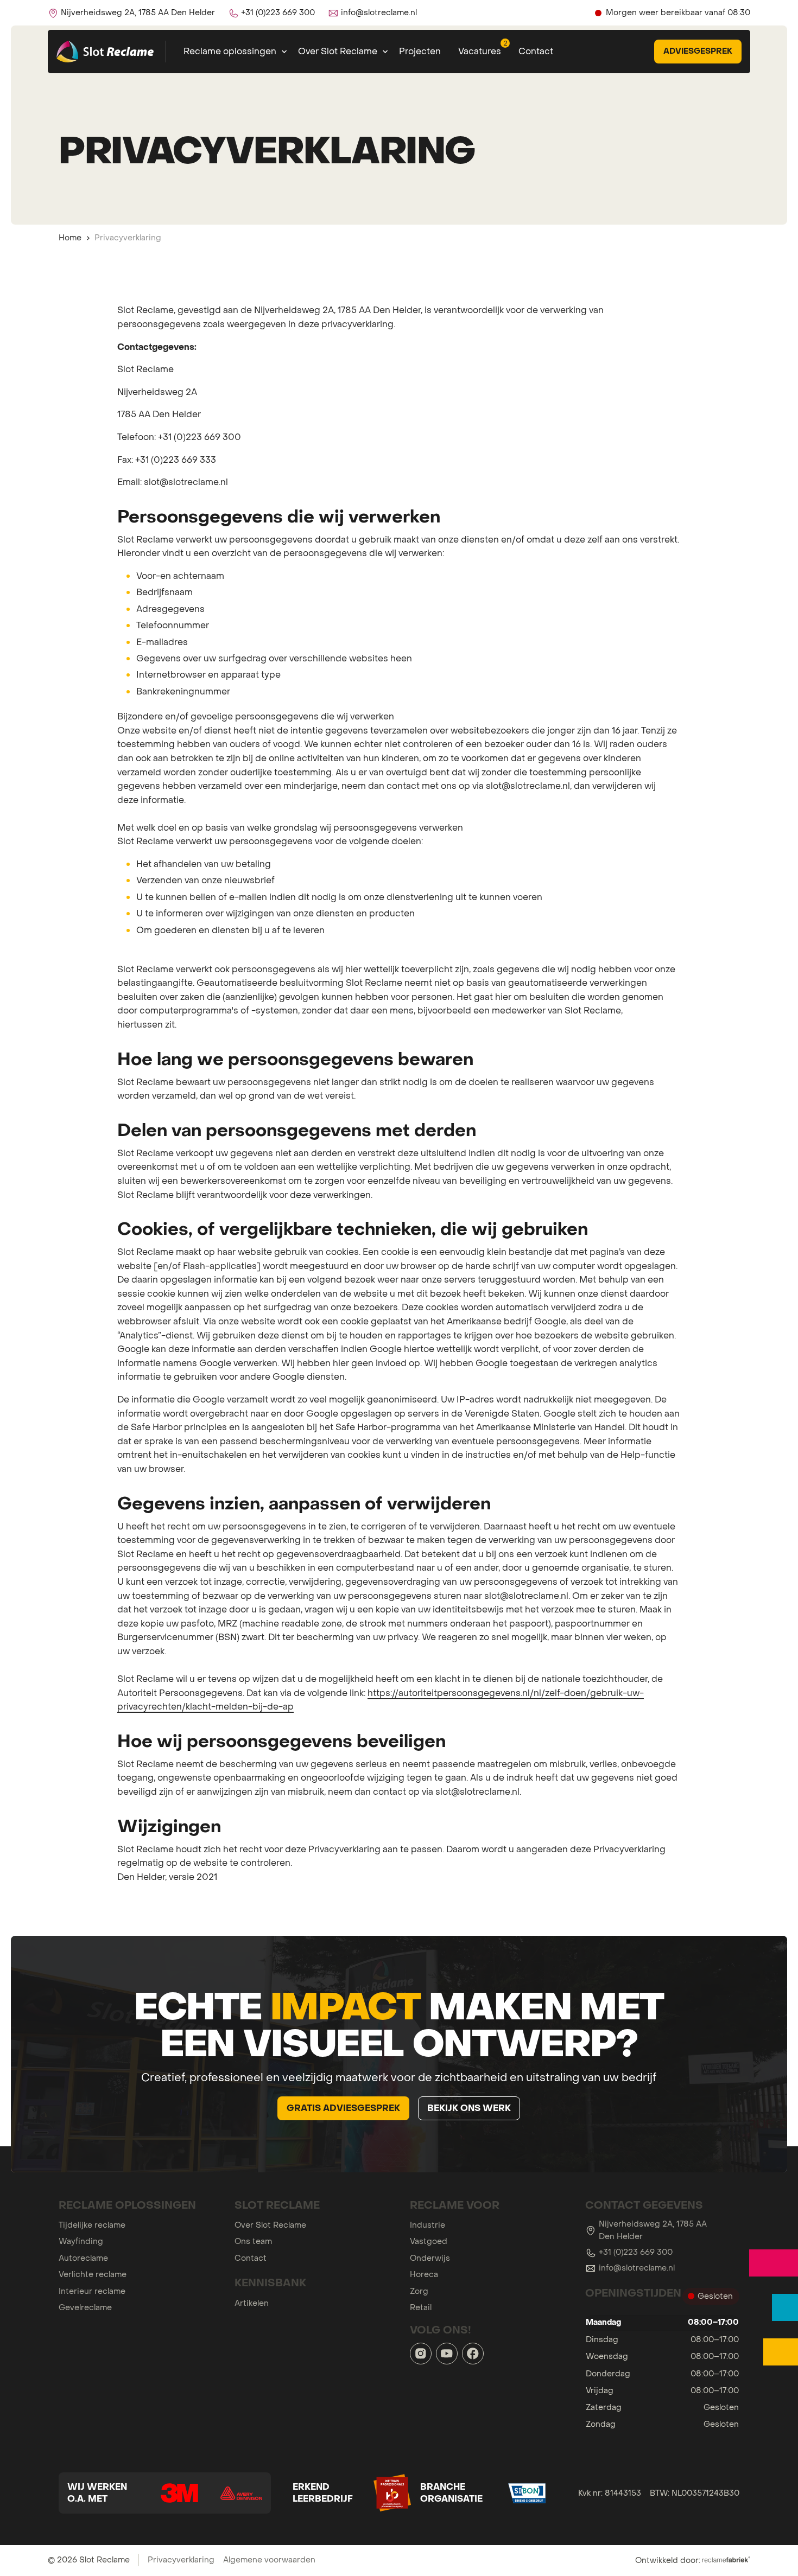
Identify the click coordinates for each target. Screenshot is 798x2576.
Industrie (427, 2225)
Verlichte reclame (93, 2274)
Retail (421, 2307)
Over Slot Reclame (270, 2225)
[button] (232, 52)
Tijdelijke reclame (92, 2225)
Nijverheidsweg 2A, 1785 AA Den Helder (653, 2230)
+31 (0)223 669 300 (636, 2252)
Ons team (253, 2241)
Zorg (419, 2291)
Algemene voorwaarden (269, 2560)
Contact (536, 51)
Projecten (420, 51)
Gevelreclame (85, 2307)
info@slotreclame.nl (637, 2268)
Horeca (424, 2274)
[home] (107, 52)
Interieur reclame (92, 2291)
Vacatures (480, 51)
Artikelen (252, 2303)
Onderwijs (430, 2258)
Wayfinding (81, 2241)
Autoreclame (83, 2258)
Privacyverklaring (181, 2560)
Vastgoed (429, 2241)
